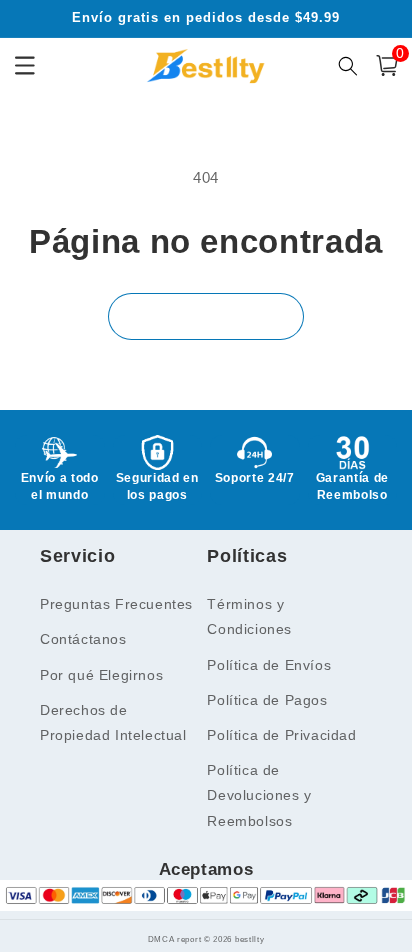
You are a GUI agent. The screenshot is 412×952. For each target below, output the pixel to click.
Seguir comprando (206, 315)
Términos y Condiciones (249, 616)
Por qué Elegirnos (101, 675)
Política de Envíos (269, 665)
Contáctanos (83, 639)
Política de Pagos (267, 700)
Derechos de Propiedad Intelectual (113, 722)
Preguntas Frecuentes (116, 604)
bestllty (250, 939)
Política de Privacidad (281, 735)
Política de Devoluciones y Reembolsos (259, 795)
